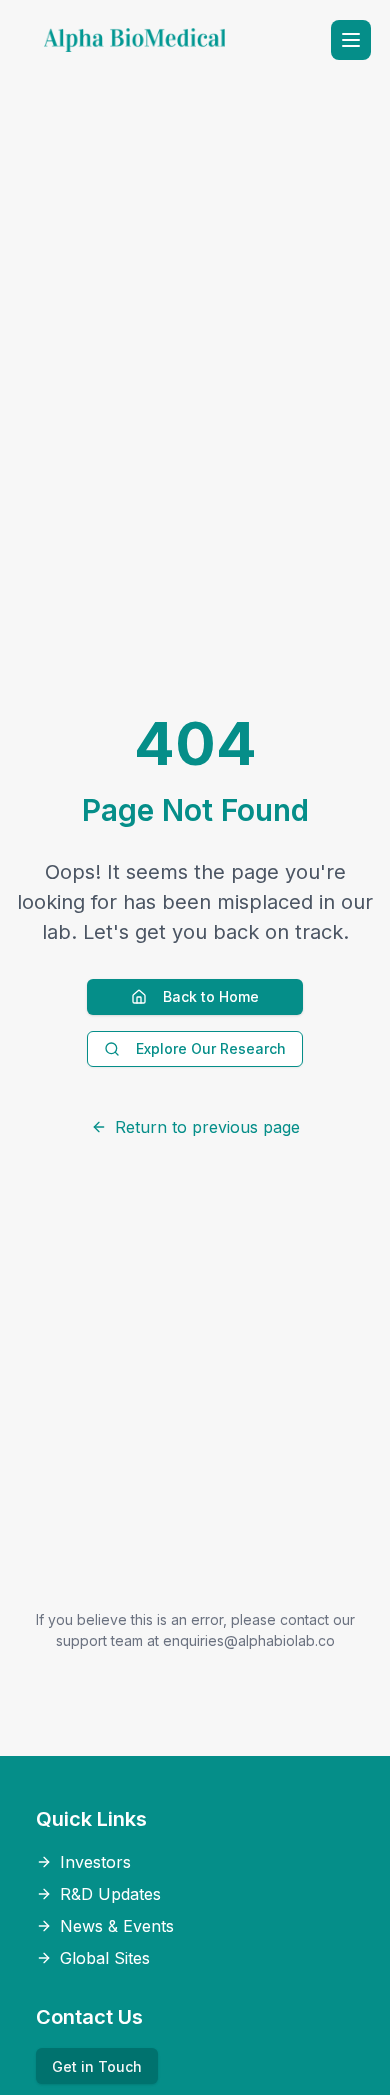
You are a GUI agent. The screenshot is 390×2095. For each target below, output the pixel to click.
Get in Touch (97, 2066)
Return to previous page (207, 1127)
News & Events (117, 1926)
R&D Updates (110, 1894)
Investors (95, 1862)
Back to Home (211, 996)
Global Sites (105, 1958)
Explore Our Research (211, 1048)
